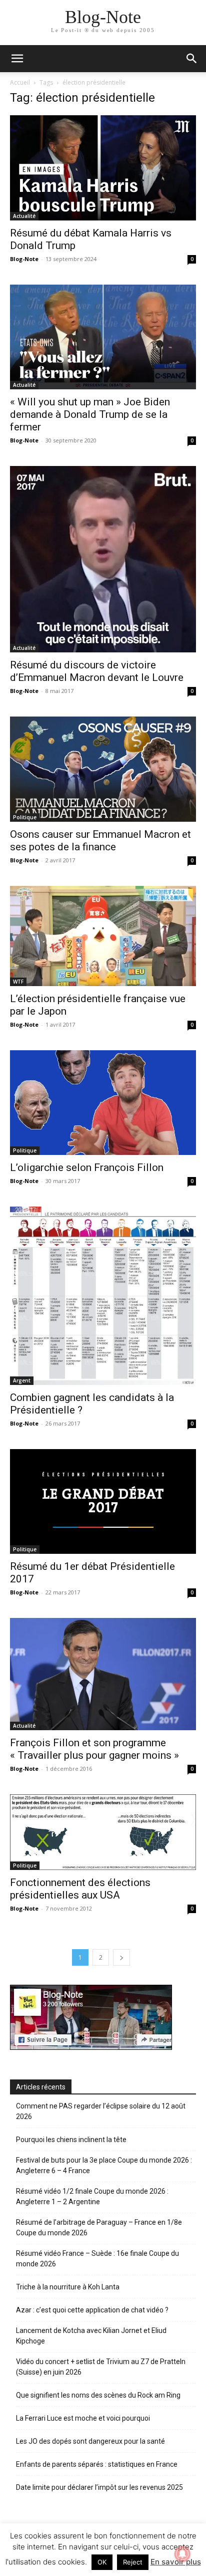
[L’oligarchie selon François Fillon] (103, 1103)
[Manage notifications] (182, 2554)
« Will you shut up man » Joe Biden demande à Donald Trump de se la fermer (90, 414)
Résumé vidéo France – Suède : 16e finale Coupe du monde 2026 (97, 2259)
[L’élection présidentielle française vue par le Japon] (103, 936)
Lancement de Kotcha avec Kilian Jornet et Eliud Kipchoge (91, 2336)
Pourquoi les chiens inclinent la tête (71, 2140)
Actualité (24, 216)
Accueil (20, 82)
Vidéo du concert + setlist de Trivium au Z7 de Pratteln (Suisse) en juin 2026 (101, 2367)
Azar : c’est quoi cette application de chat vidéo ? (92, 2310)
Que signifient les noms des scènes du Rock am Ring (98, 2395)
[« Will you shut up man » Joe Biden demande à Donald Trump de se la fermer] (103, 337)
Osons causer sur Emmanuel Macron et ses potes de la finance (100, 841)
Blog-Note (24, 259)
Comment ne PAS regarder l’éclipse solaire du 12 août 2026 (101, 2111)
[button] (192, 59)
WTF (18, 982)
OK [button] (102, 2562)
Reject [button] (133, 2562)
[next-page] (121, 1957)
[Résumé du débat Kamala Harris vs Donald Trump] (103, 168)
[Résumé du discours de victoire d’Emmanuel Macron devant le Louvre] (103, 559)
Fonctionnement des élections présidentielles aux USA (80, 1889)
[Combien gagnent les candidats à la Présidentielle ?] (103, 1296)
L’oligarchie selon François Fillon (87, 1167)
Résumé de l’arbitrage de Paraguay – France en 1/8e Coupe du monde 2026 (99, 2228)
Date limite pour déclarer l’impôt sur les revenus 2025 (99, 2487)
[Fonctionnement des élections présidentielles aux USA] (103, 1832)
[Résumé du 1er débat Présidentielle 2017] (103, 1502)
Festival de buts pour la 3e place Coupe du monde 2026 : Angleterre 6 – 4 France (104, 2165)
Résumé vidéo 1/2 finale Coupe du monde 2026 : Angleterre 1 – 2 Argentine (92, 2196)
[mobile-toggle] (17, 59)
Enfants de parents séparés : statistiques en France (97, 2464)
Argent (22, 1380)
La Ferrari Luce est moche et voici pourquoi (83, 2418)
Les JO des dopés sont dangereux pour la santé (90, 2441)
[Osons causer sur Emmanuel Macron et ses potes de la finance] (103, 769)
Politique (25, 817)
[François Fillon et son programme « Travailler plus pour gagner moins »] (103, 1674)
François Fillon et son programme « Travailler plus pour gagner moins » (94, 1749)
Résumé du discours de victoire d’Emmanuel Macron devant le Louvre (97, 671)
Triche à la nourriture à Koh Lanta (68, 2287)
